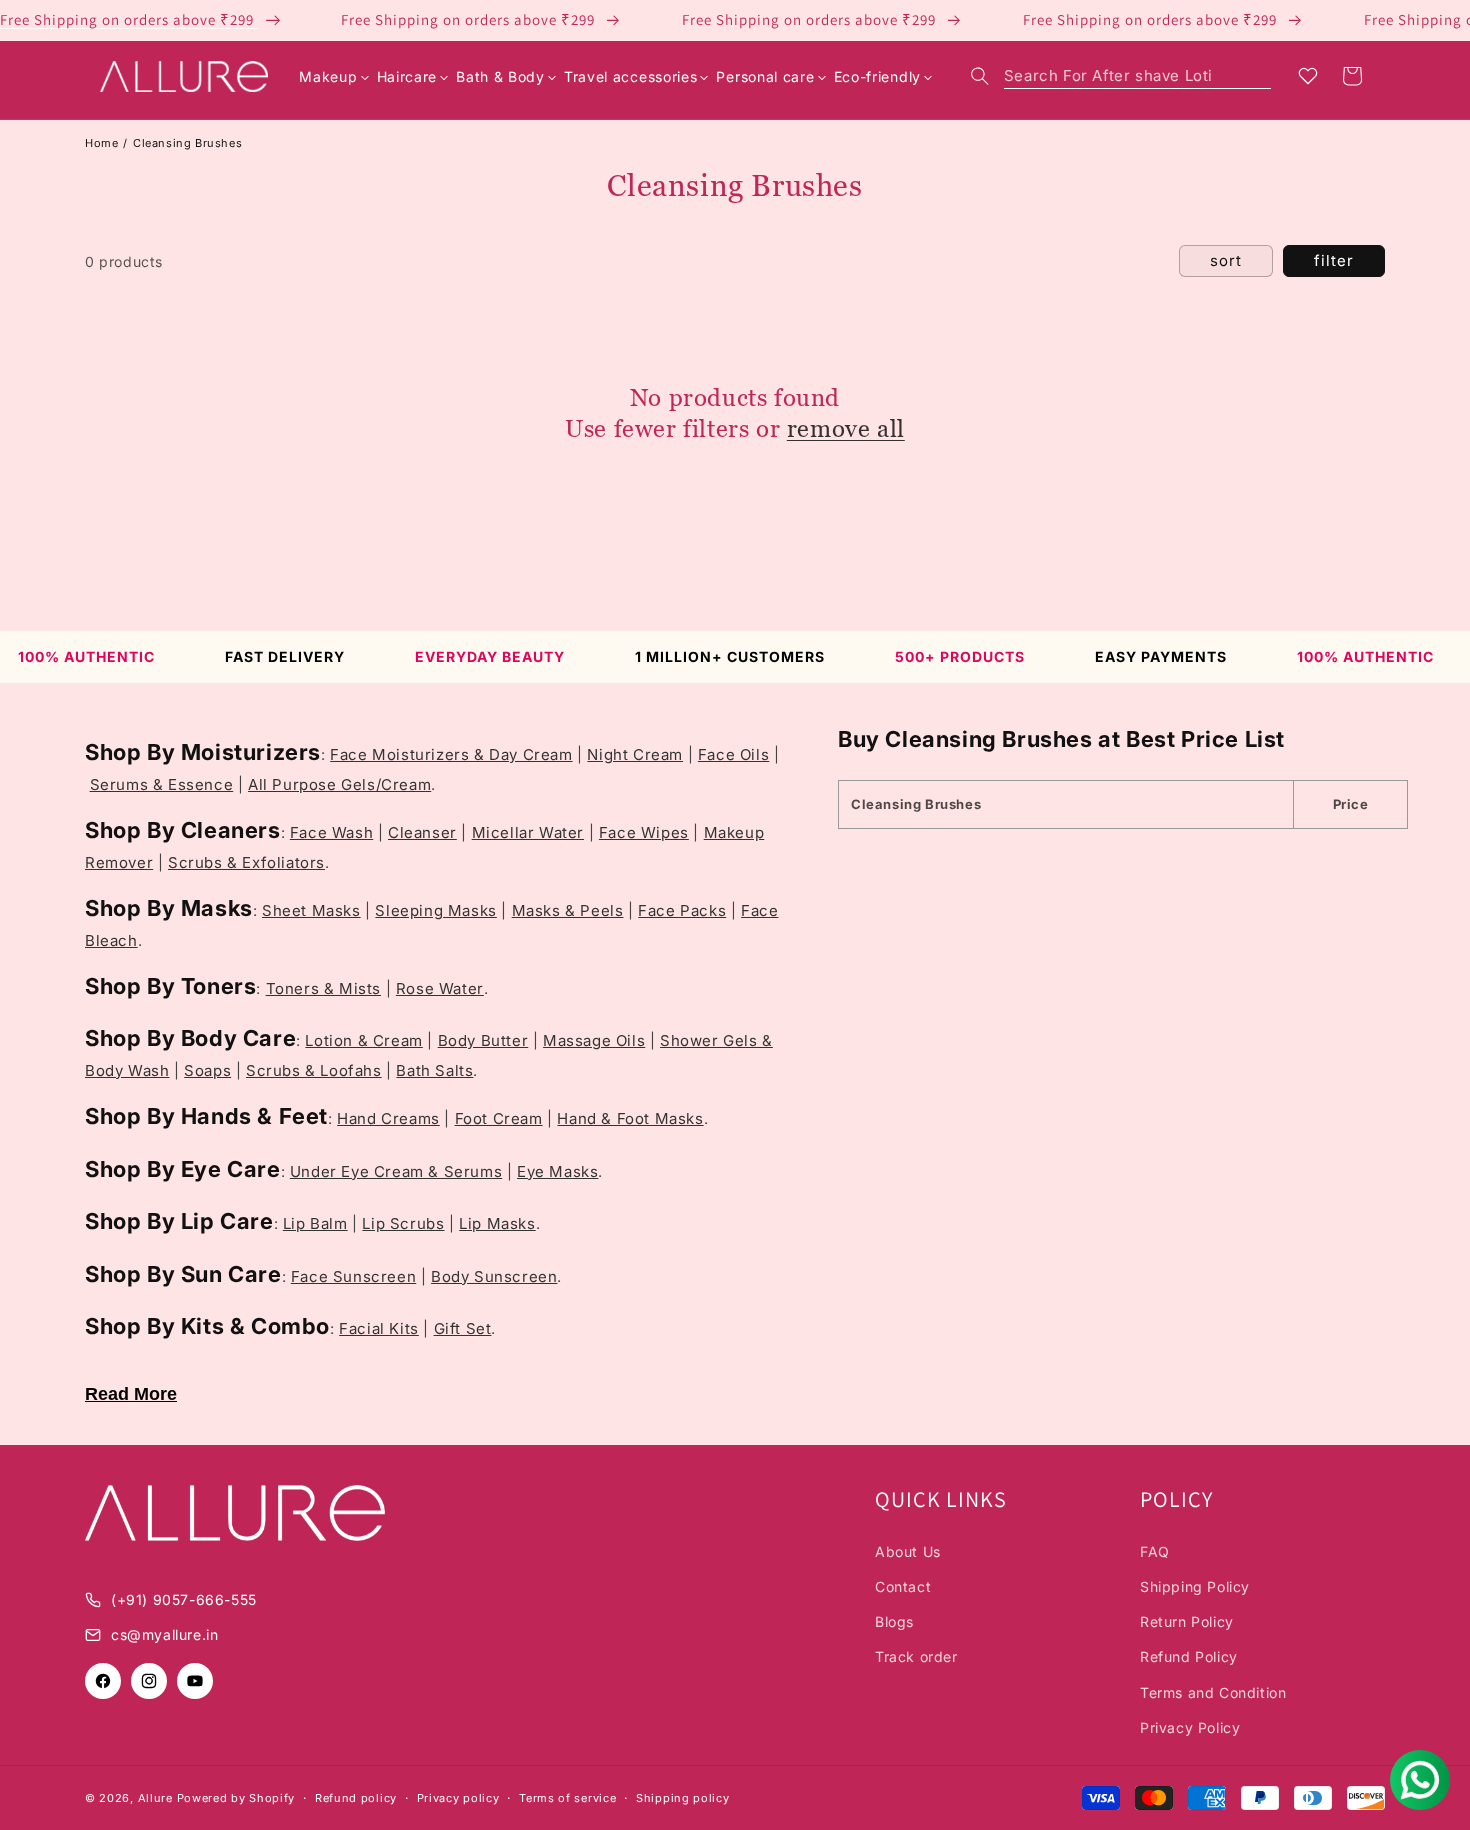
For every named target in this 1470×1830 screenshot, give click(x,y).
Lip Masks (497, 1223)
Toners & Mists (323, 988)
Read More (131, 1394)
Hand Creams (388, 1118)
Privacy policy (458, 1798)
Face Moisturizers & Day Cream (451, 754)
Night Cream (635, 754)
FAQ (1155, 1551)
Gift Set (463, 1328)
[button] (1121, 76)
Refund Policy (1189, 1656)
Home (101, 143)
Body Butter (483, 1040)
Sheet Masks (311, 910)
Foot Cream (499, 1118)
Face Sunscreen (353, 1276)
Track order (916, 1656)
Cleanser (422, 832)
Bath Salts (434, 1070)
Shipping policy (683, 1798)
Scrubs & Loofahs (314, 1070)
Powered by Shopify (236, 1798)
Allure (155, 1798)
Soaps (207, 1070)
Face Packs (682, 910)
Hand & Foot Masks (630, 1118)
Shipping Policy (1195, 1586)
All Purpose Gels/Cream (339, 784)
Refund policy (356, 1798)
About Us (908, 1551)
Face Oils (733, 754)
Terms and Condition (1213, 1692)
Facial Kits (379, 1328)
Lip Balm (315, 1223)
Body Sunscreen (494, 1276)
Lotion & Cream (363, 1040)
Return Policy (1187, 1621)
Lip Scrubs (403, 1223)
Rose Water (440, 988)
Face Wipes (644, 832)
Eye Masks (557, 1171)
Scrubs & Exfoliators (246, 862)
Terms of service (567, 1798)
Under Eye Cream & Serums (396, 1171)
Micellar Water (528, 832)
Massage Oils (594, 1040)
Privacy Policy (1190, 1727)
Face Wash (331, 832)
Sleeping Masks (435, 910)
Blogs (894, 1621)
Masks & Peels (568, 910)
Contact (903, 1586)
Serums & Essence (162, 784)
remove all (846, 428)
